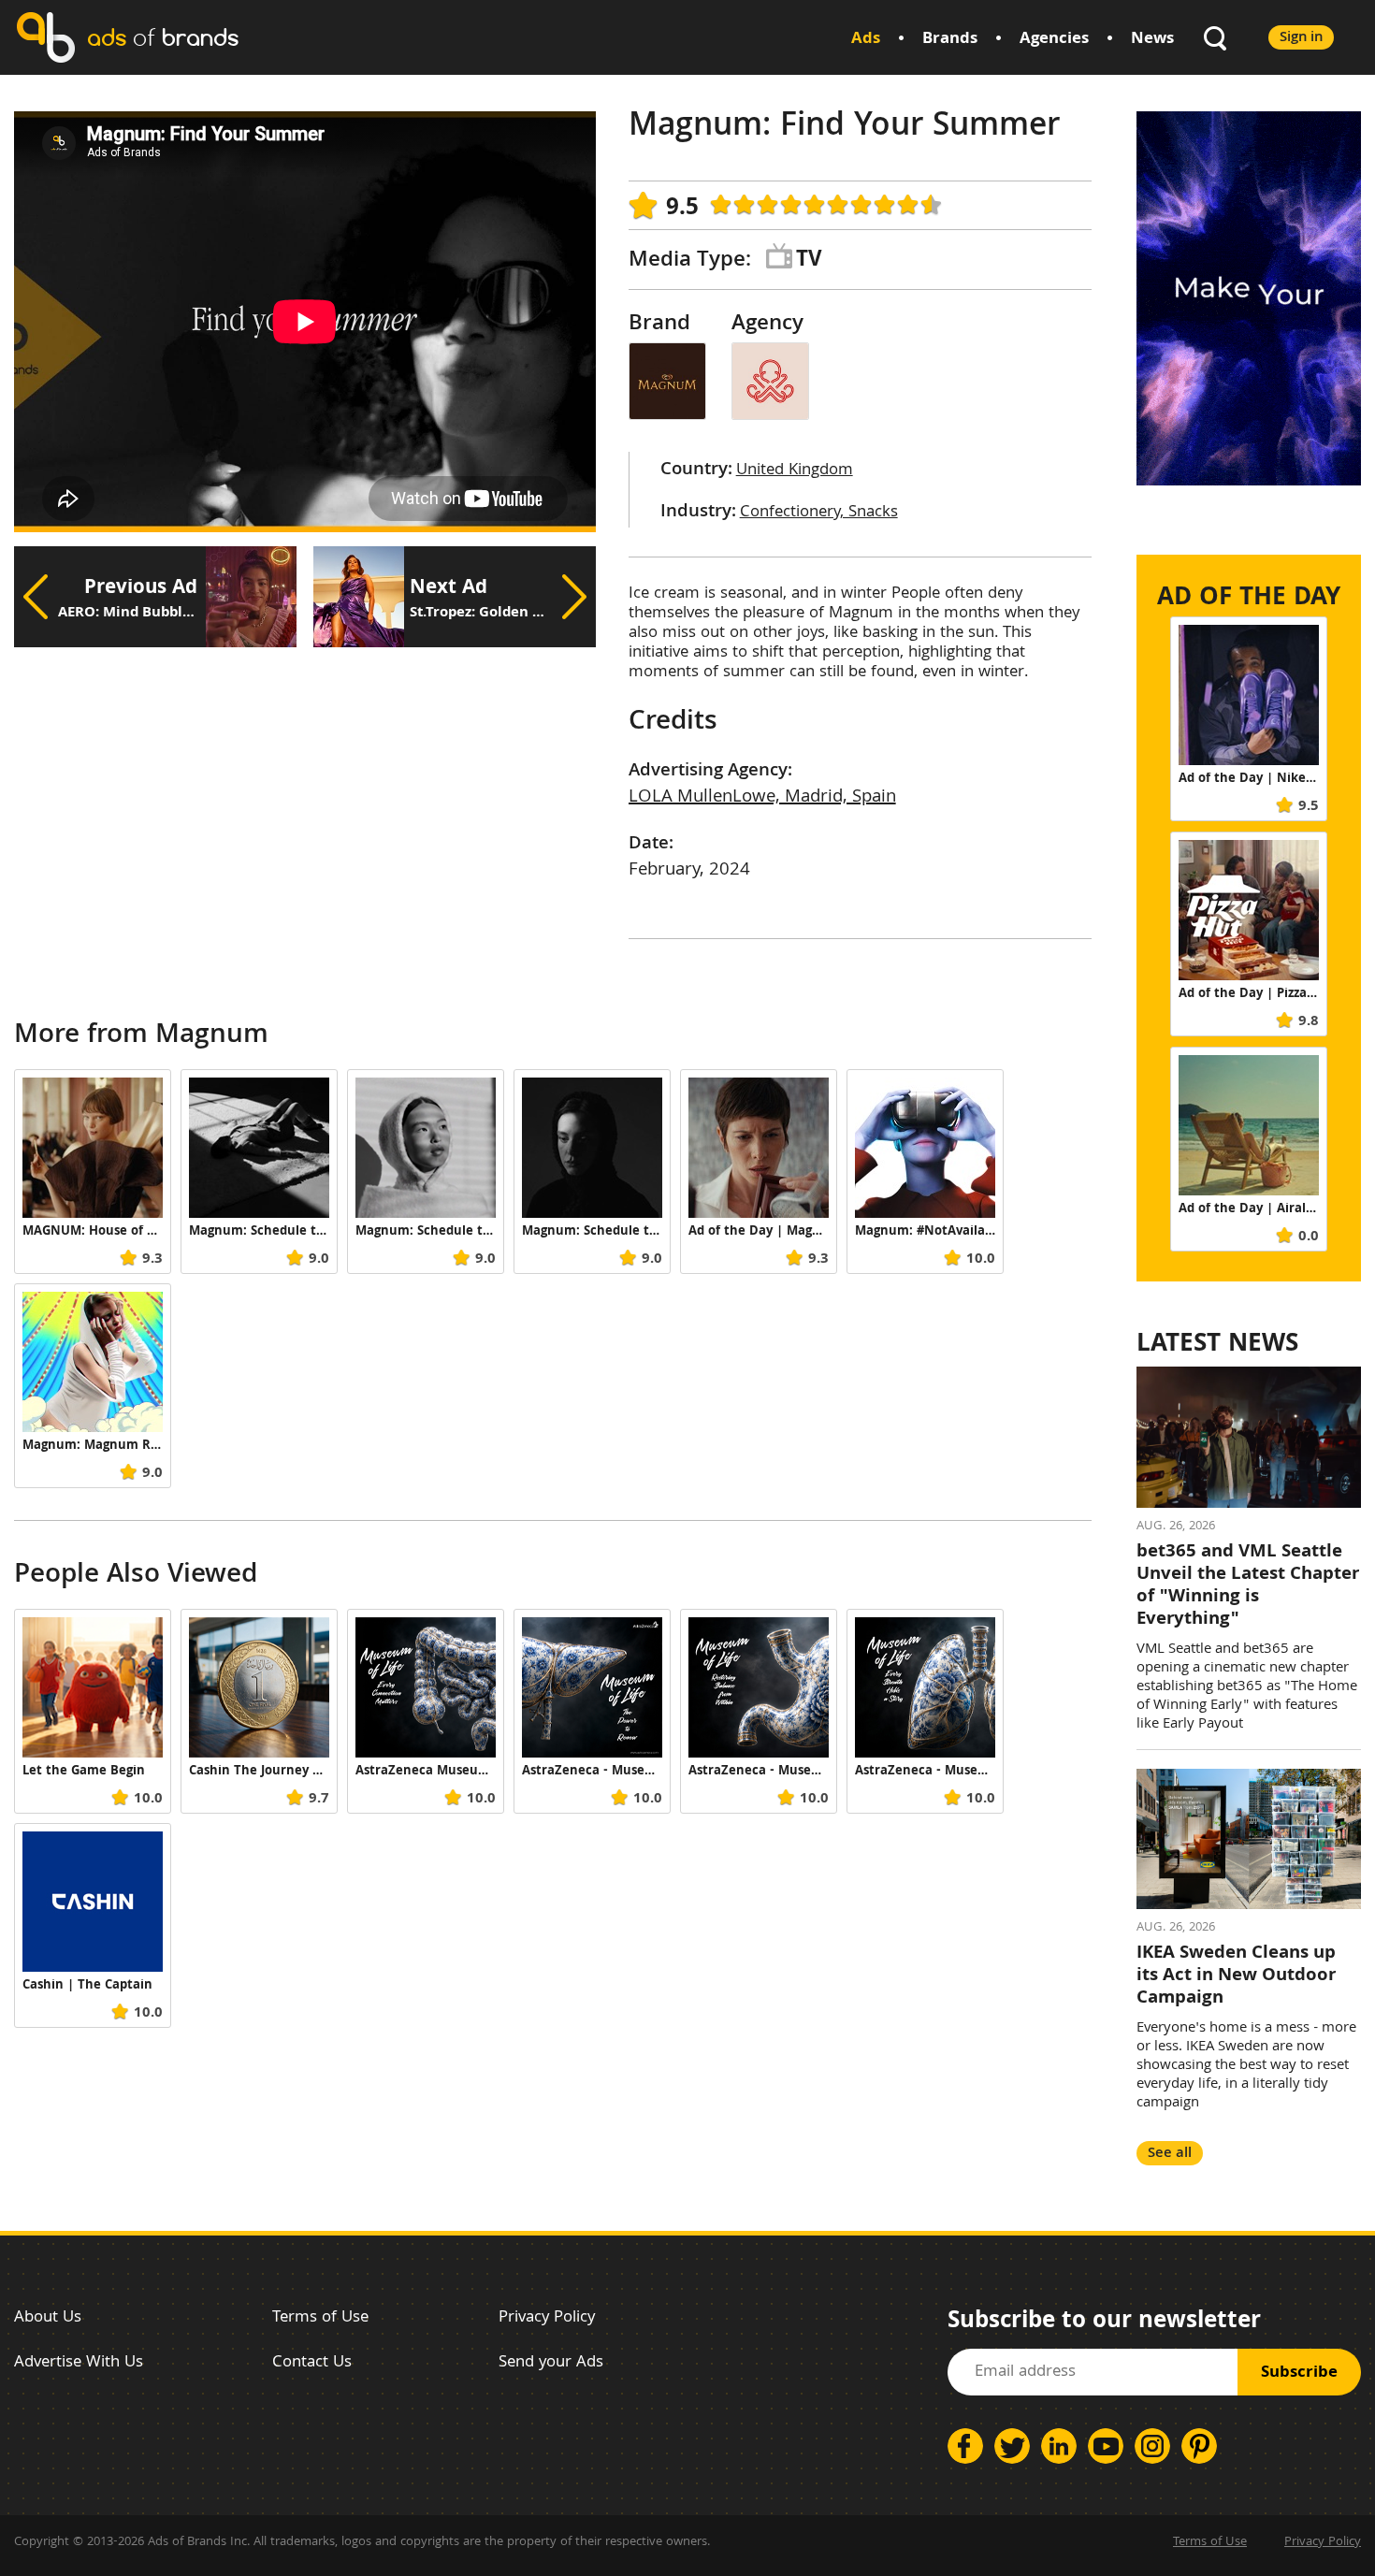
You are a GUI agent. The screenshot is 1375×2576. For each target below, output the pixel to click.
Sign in (1301, 38)
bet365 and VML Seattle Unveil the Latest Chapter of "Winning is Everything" (1248, 1586)
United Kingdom (795, 471)
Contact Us (312, 2363)
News (1152, 40)
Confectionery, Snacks (819, 513)
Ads (866, 40)
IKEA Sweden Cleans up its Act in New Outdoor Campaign (1236, 1976)
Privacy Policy (547, 2318)
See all (1170, 2154)
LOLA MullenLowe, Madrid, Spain (762, 798)
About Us (48, 2318)
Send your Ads (551, 2363)
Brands (950, 40)
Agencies (1054, 40)
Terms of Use (320, 2318)
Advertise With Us (79, 2363)
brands (163, 37)
